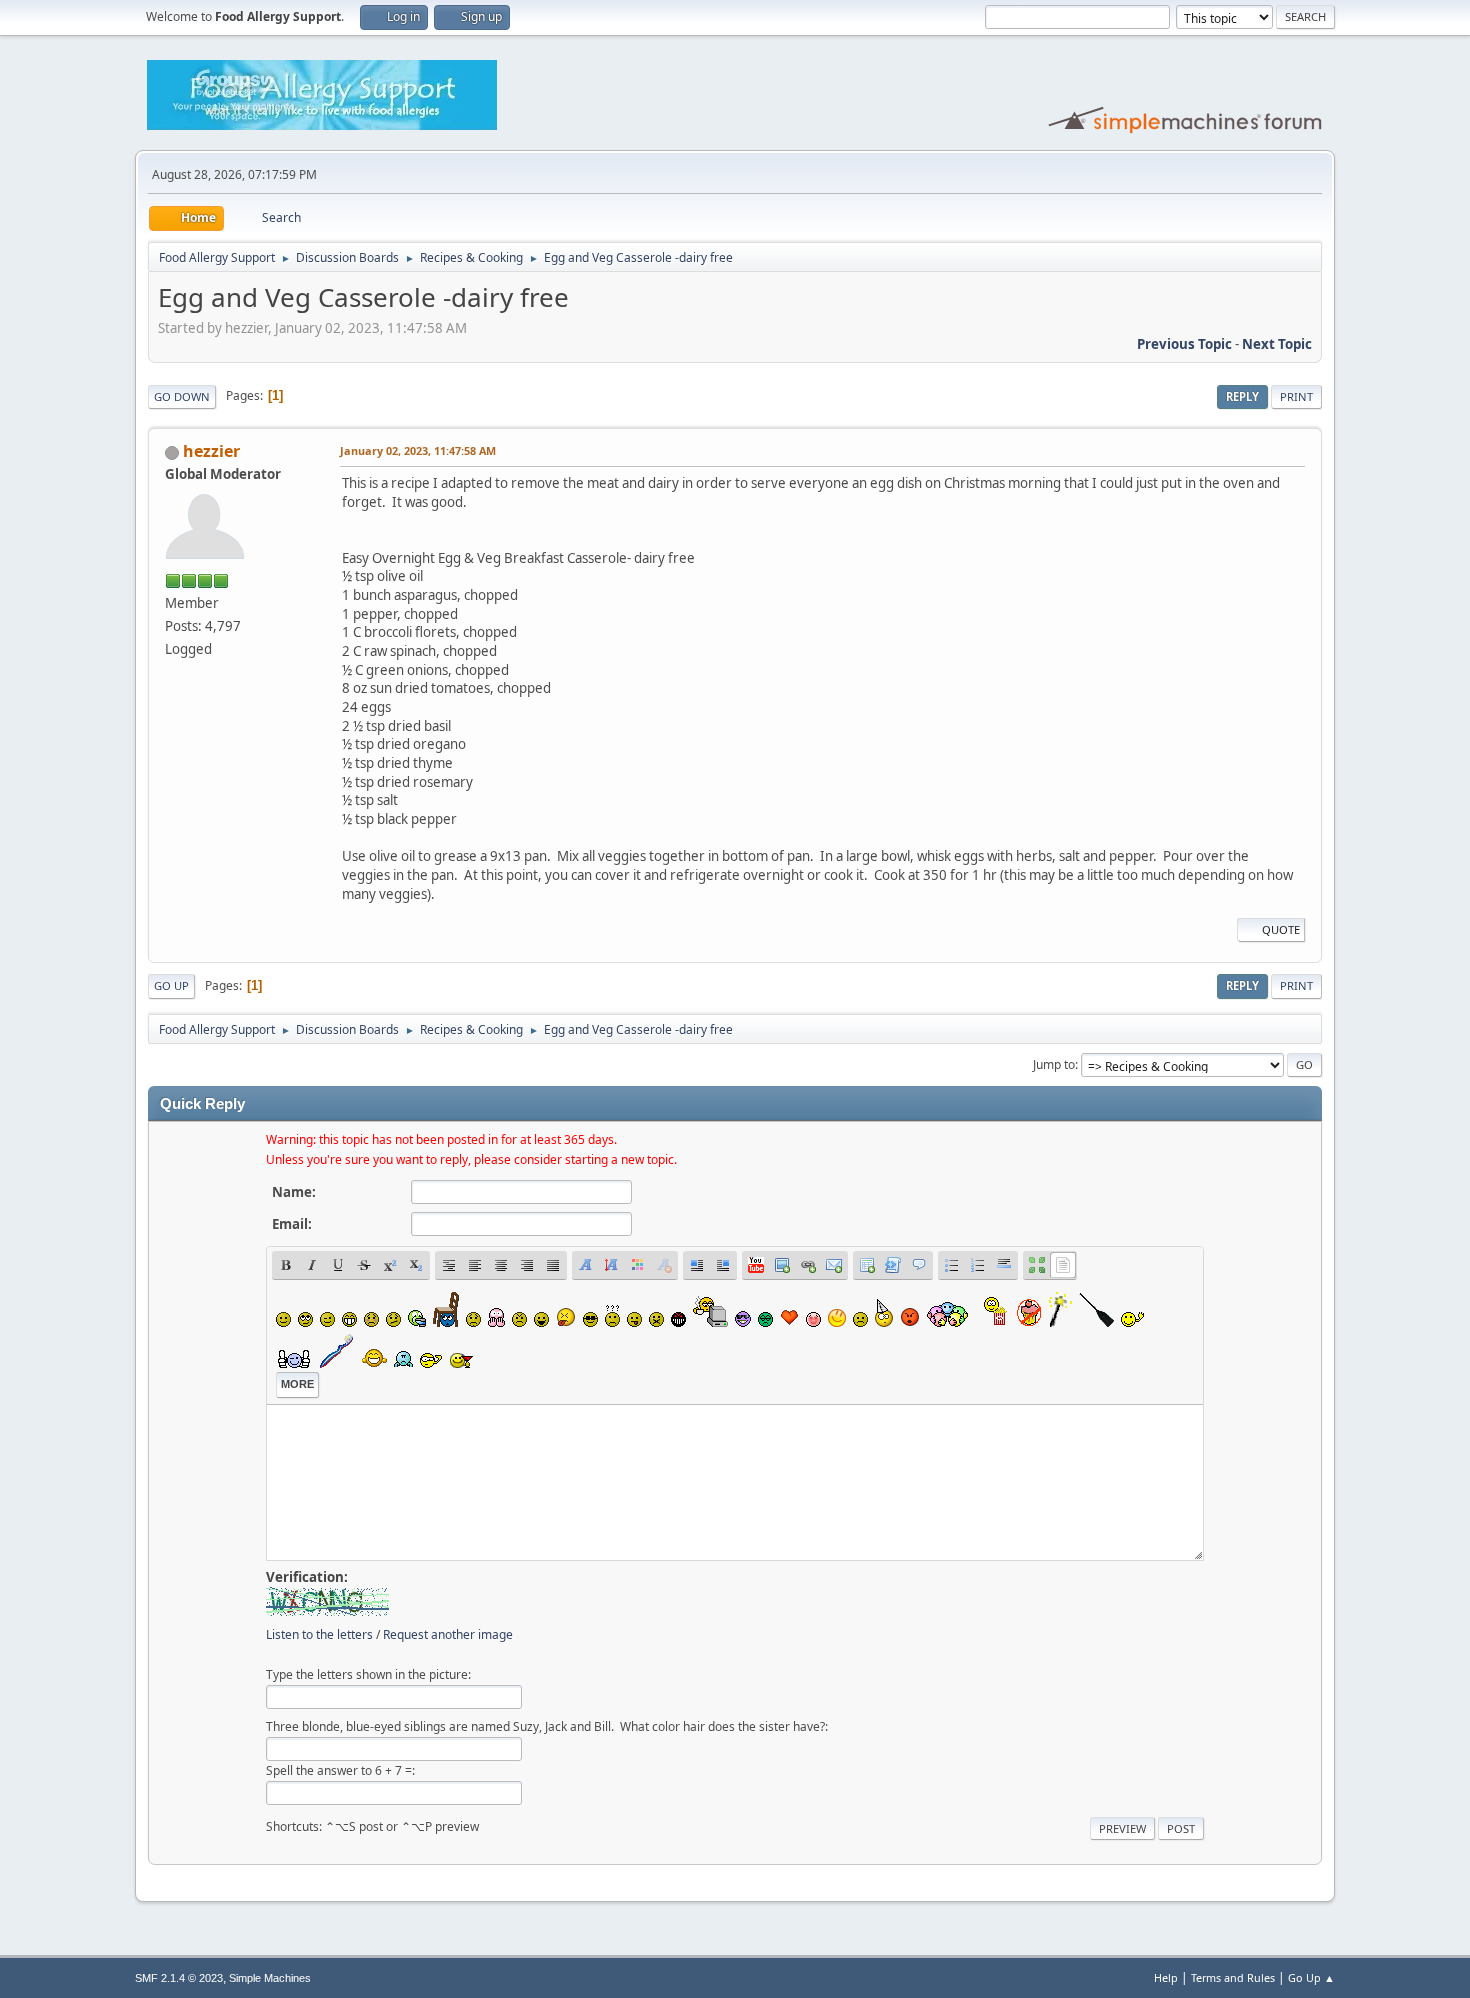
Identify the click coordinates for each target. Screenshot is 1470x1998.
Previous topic (1184, 344)
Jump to (1054, 1064)
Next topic (1277, 344)
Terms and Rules (1233, 1977)
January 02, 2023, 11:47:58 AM (418, 450)
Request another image (448, 1634)
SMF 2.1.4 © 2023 (179, 1978)
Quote (1281, 929)
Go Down (182, 396)
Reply (1242, 396)
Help (1166, 1977)
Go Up (171, 985)
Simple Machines (270, 1978)
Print (1296, 396)
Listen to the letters (319, 1634)
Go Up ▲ (1311, 1977)
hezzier (211, 451)
